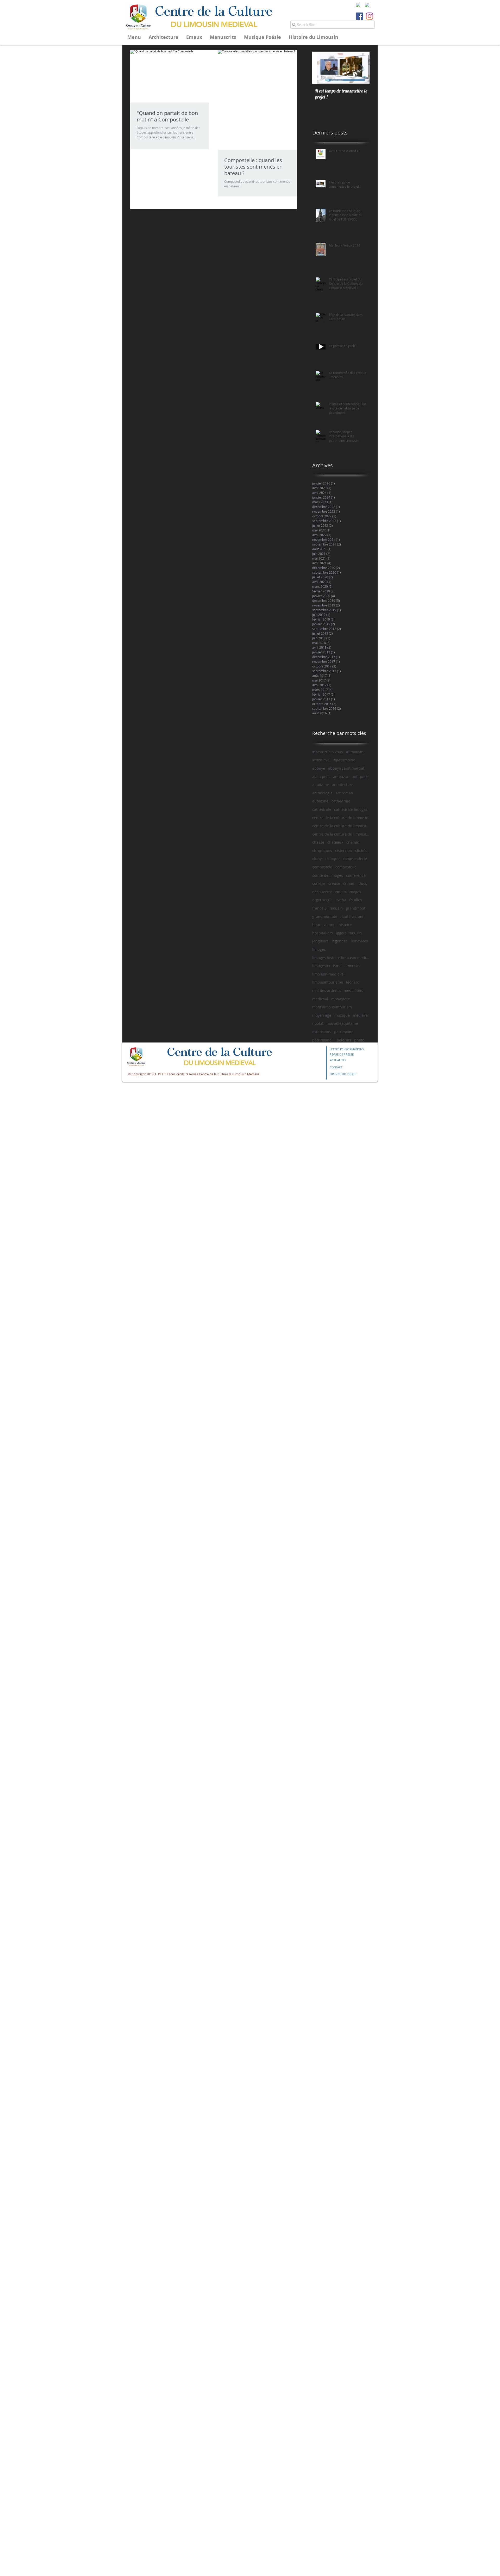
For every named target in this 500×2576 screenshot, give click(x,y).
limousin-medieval (328, 974)
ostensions (322, 1032)
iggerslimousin (349, 933)
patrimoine (344, 1032)
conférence (356, 875)
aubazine (320, 801)
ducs (363, 883)
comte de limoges (328, 875)
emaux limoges (348, 892)
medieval (320, 999)
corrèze (319, 883)
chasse (318, 842)
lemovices (359, 941)
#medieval (321, 760)
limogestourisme (327, 966)
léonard (353, 982)
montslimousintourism (332, 1007)
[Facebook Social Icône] (360, 16)
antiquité (360, 777)
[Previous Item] (321, 68)
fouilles (356, 900)
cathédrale (322, 809)
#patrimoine (344, 760)
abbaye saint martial (346, 768)
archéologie (322, 793)
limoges (319, 949)
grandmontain (325, 916)
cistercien (344, 851)
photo (359, 1040)
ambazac (341, 777)
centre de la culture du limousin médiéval (341, 834)
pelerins (344, 1040)
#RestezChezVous (328, 752)
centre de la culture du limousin (340, 818)
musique (342, 1015)
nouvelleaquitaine (342, 1023)
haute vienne (352, 916)
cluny (317, 859)
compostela (322, 867)
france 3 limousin (327, 908)
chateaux (335, 842)
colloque (332, 859)
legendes (340, 941)
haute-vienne (324, 925)
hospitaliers (323, 933)
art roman (344, 793)
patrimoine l (323, 1040)
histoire (345, 925)
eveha (341, 900)
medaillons (353, 990)
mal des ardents (326, 990)
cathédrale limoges (351, 809)
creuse (334, 883)
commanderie (355, 859)
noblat (318, 1023)
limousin (352, 966)
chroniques (322, 851)
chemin (353, 842)
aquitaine (321, 785)
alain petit (321, 777)
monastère (341, 999)
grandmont (356, 908)
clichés (361, 851)
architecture (343, 785)
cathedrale (341, 801)
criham (349, 883)
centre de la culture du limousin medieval (341, 826)
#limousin (355, 752)
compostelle (346, 867)
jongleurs (320, 941)
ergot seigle (322, 900)
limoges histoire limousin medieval (341, 958)
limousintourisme (328, 982)
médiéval (361, 1015)
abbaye (319, 768)
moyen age (322, 1015)
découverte (322, 892)
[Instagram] (370, 16)
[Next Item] (361, 68)
